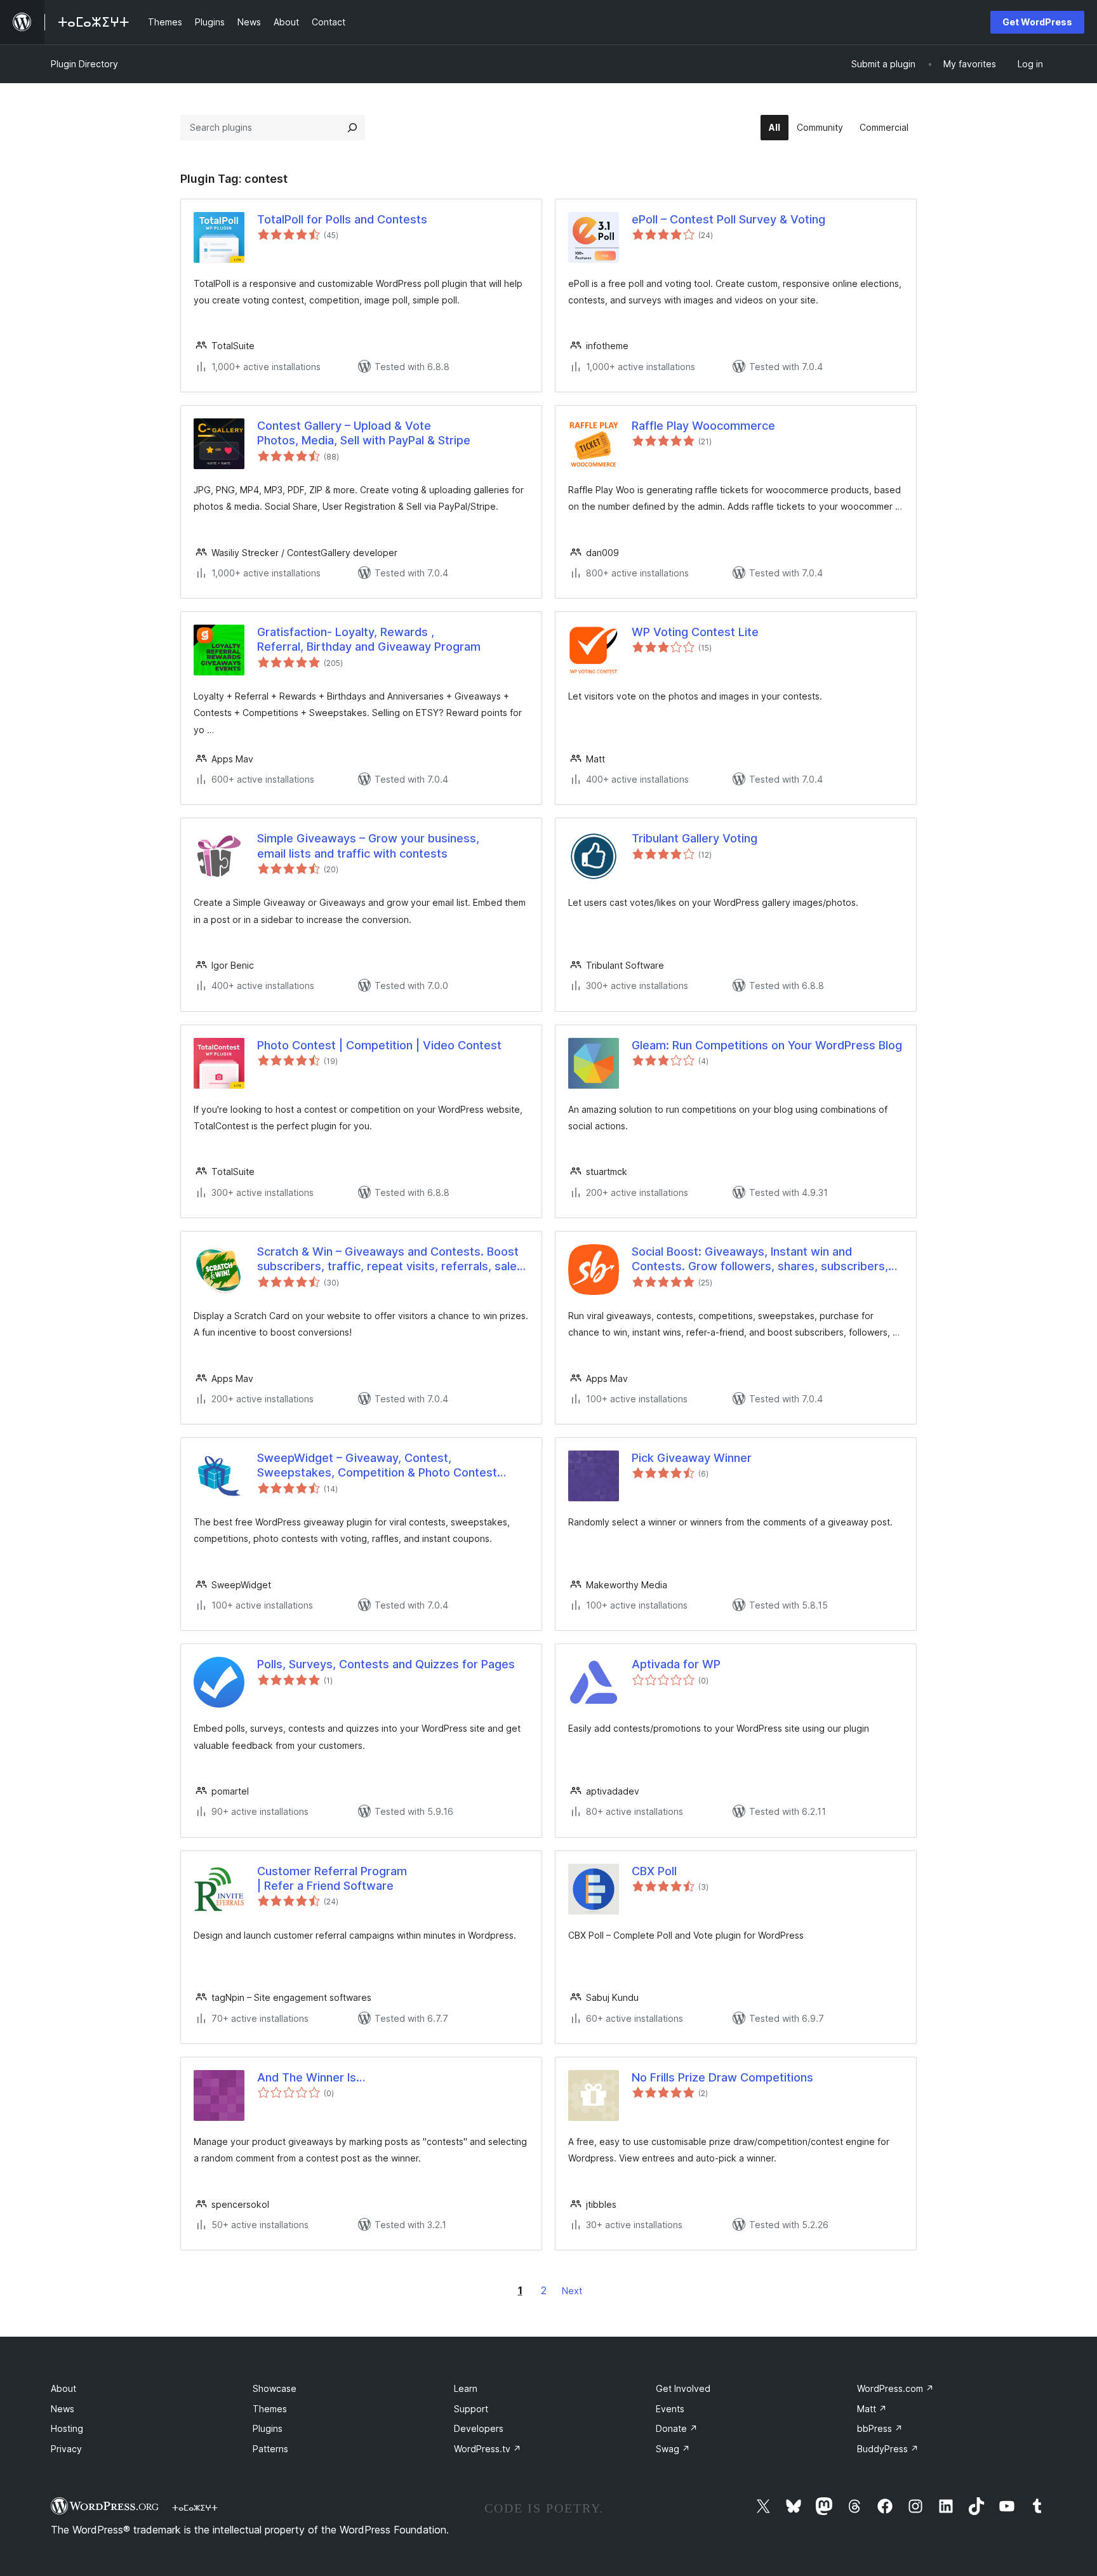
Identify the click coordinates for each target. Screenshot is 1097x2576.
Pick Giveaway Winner (692, 1458)
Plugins (268, 2428)
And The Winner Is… (311, 2077)
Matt (872, 2409)
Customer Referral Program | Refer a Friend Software (332, 1878)
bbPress (880, 2428)
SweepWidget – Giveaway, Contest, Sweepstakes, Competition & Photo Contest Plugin (377, 1466)
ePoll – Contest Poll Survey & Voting (728, 219)
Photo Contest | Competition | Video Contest (379, 1045)
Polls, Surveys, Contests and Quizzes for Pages (386, 1664)
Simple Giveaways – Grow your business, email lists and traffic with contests (368, 846)
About (63, 2388)
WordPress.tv (488, 2449)
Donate (677, 2428)
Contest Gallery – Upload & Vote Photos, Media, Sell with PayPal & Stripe (364, 433)
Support (471, 2409)
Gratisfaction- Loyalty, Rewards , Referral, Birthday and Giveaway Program (369, 639)
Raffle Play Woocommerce (703, 426)
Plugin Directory (84, 64)
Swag (673, 2449)
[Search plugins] (352, 128)
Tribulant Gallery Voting (695, 838)
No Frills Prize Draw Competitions (722, 2077)
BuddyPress (888, 2449)
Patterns (270, 2449)
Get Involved (683, 2388)
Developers (479, 2428)
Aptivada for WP (676, 1664)
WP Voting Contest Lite (695, 632)
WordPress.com (895, 2388)
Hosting (67, 2428)
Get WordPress (1037, 22)
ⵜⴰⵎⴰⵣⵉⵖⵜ (195, 2507)
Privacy (66, 2449)
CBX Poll (654, 1871)
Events (670, 2409)
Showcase (275, 2388)
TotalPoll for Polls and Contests (342, 219)
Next (572, 2291)
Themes (270, 2409)
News (63, 2409)
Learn (466, 2388)
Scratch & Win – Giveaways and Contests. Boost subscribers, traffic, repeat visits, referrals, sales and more (390, 1259)
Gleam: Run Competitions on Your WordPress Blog (767, 1045)
